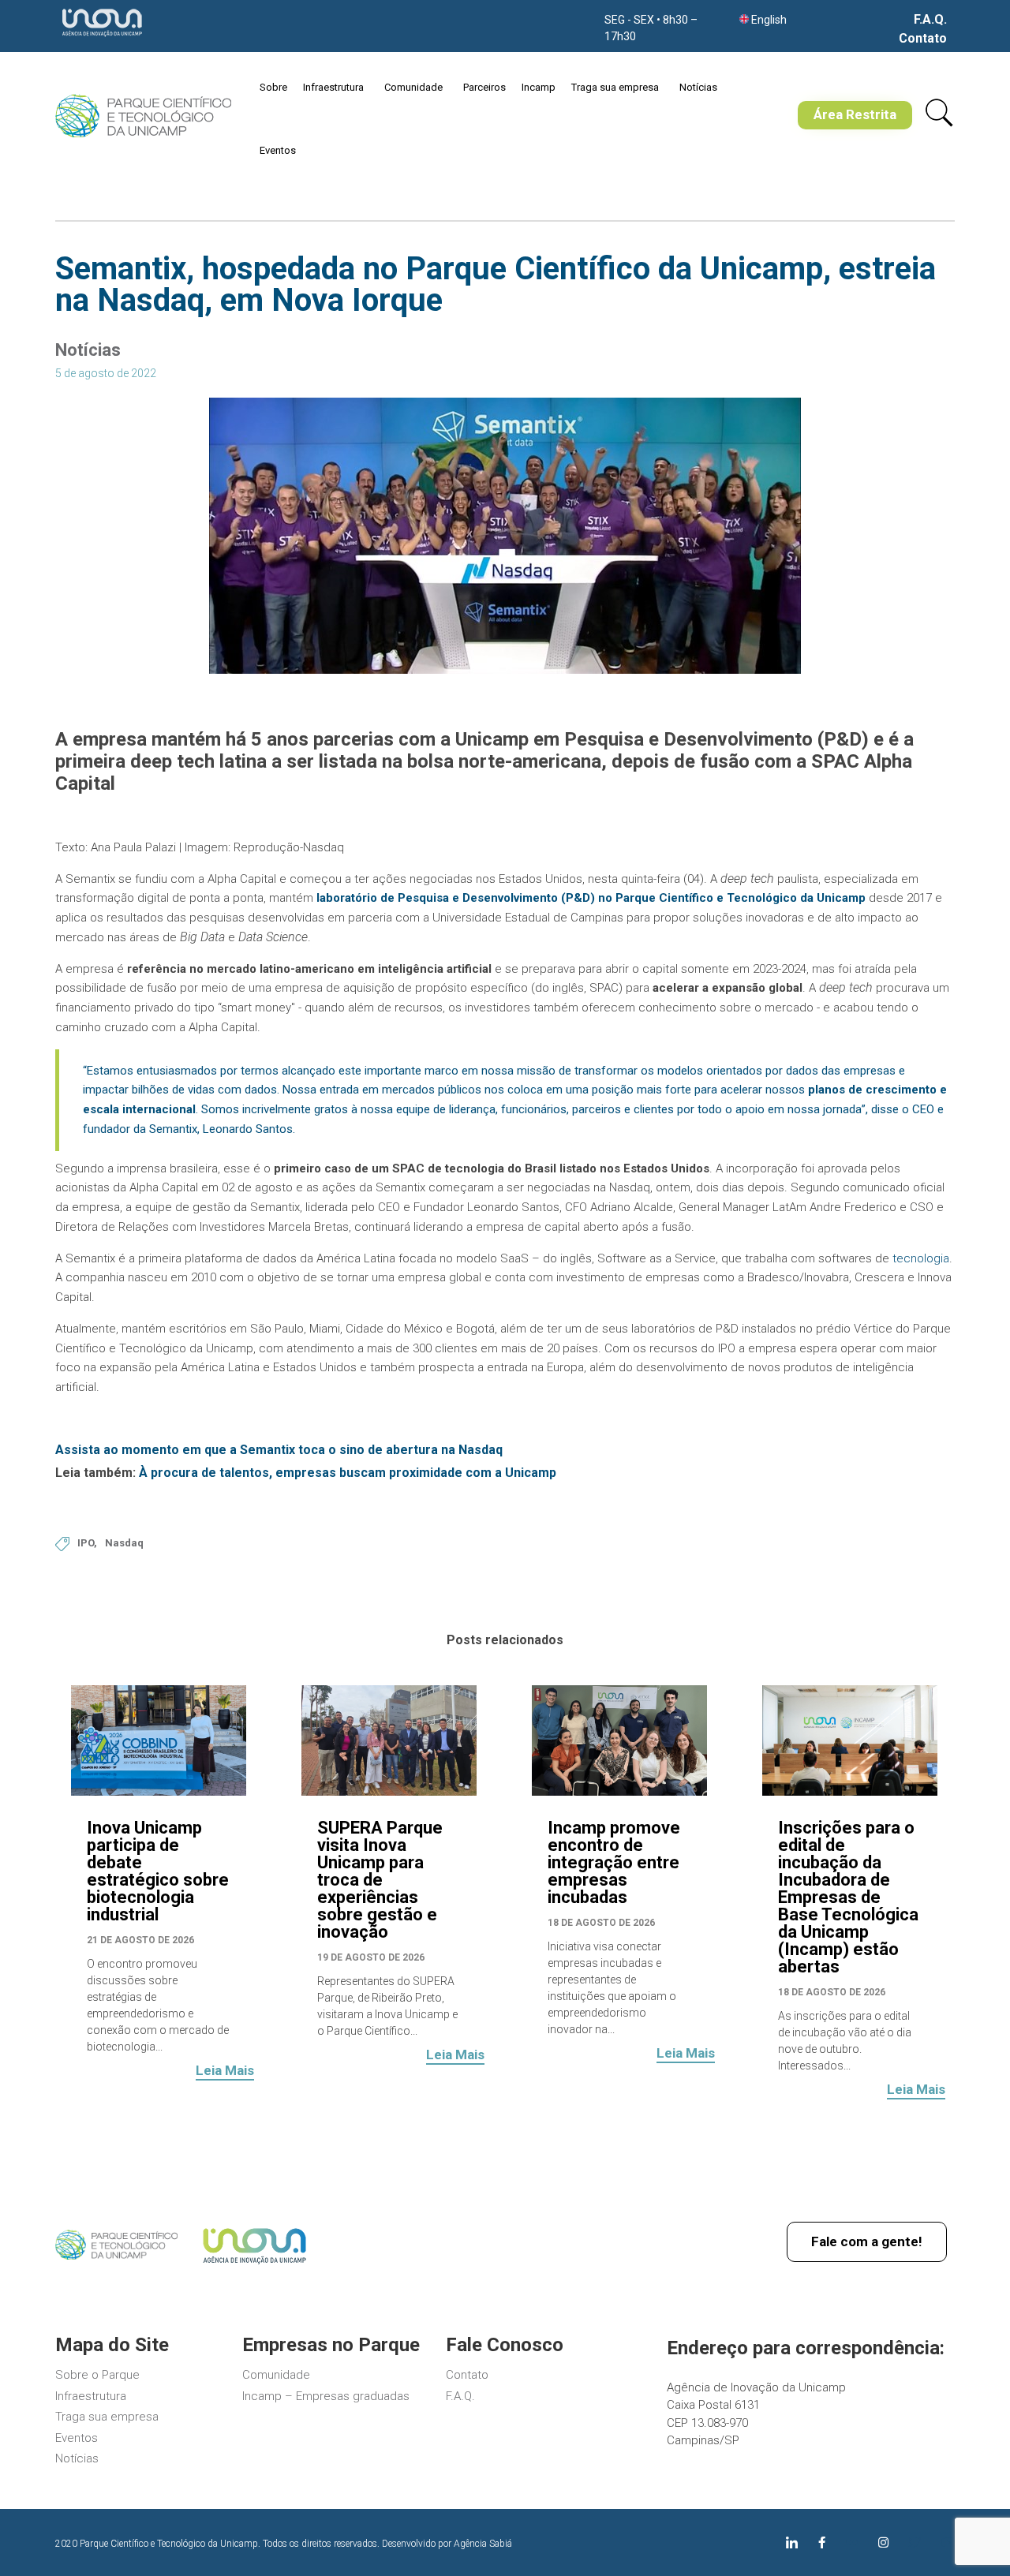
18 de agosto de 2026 (601, 1923)
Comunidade (413, 87)
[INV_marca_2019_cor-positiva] (254, 2267)
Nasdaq (124, 1543)
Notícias (698, 87)
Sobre (273, 87)
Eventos (278, 150)
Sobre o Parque (97, 2375)
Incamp (539, 87)
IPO (86, 1543)
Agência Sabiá (483, 2544)
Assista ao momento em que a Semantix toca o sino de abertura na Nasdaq (281, 1450)
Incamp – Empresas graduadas (326, 2396)
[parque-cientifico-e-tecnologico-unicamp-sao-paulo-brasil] (116, 2256)
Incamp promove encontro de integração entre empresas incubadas (614, 1862)
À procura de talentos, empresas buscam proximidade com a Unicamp (348, 1473)
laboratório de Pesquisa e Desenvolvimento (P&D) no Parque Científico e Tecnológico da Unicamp (591, 898)
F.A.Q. (930, 20)
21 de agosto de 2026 (140, 1940)
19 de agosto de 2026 (371, 1957)
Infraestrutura (333, 87)
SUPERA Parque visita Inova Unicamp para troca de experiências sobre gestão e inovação (380, 1880)
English (769, 20)
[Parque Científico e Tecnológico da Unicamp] (143, 116)
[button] (855, 115)
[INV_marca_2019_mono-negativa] (102, 38)
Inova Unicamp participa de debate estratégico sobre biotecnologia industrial (158, 1871)
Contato (923, 39)
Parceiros (484, 87)
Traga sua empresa (615, 87)
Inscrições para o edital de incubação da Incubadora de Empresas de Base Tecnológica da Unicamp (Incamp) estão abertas (848, 1897)
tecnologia (921, 1258)
